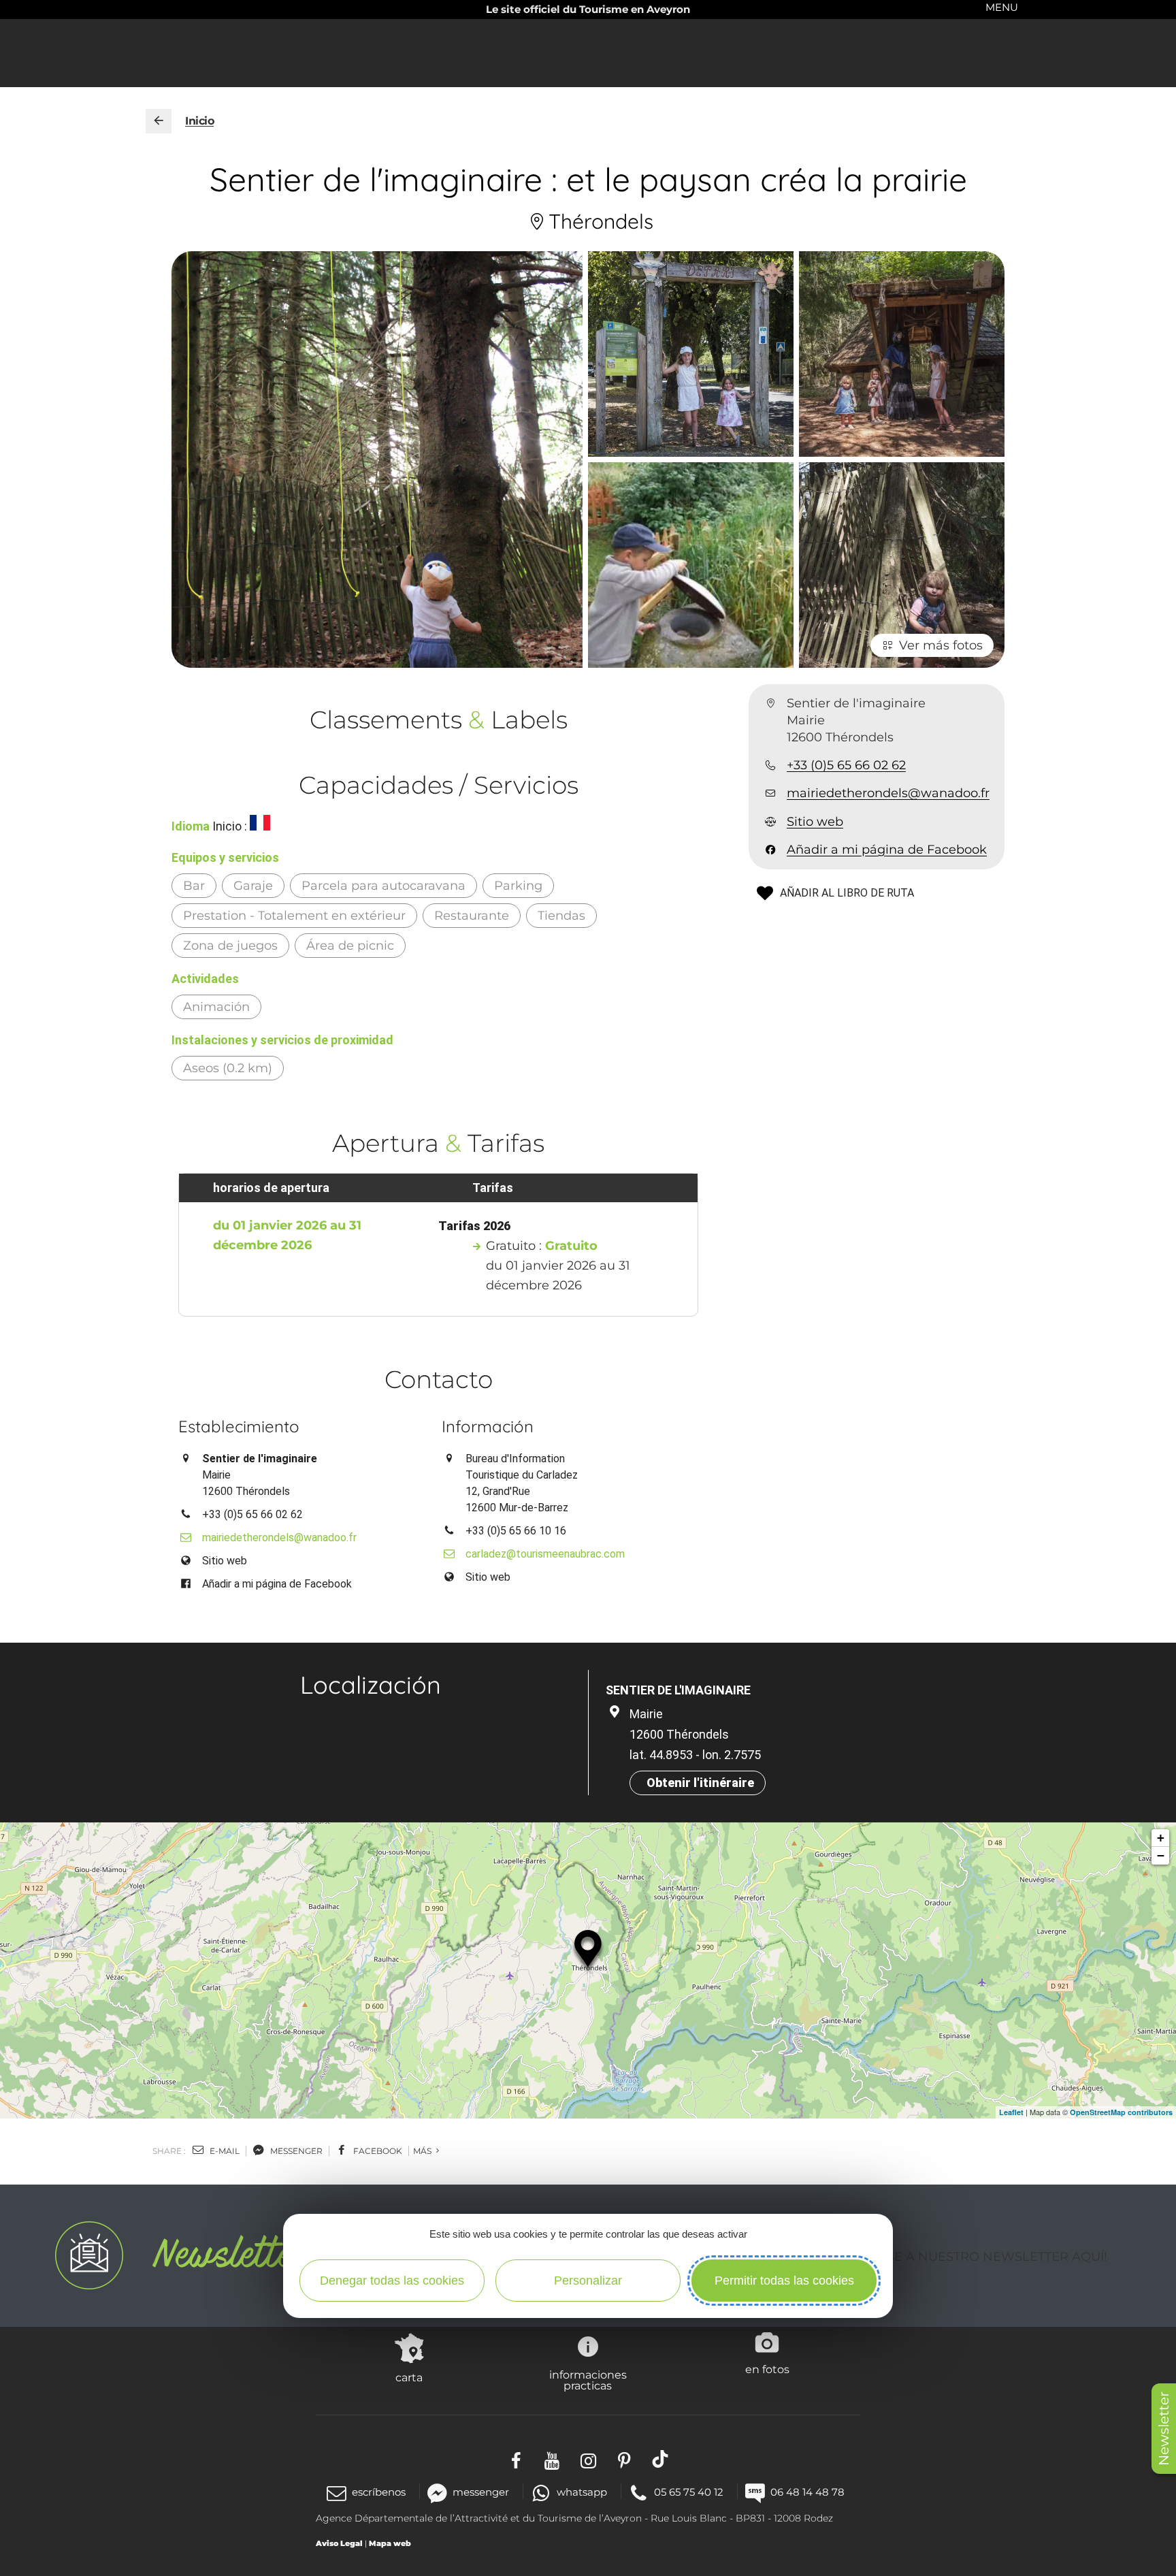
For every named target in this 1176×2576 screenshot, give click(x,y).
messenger (295, 2151)
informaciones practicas (588, 2380)
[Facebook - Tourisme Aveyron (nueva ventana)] (516, 2459)
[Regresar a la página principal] (159, 121)
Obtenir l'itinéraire (700, 1783)
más (423, 2151)
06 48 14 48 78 (807, 2492)
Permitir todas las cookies (784, 2281)
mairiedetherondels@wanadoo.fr (888, 794)
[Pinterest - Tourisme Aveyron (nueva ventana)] (624, 2459)
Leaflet (1011, 2112)
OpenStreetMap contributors (1121, 2112)
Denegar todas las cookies (392, 2281)
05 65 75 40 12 (689, 2492)
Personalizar (588, 2281)
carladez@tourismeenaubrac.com (538, 1554)
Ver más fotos (941, 645)
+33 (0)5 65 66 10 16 (516, 1531)
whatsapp (582, 2492)
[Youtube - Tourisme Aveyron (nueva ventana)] (552, 2459)
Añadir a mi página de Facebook (887, 850)
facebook (377, 2151)
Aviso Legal (339, 2543)
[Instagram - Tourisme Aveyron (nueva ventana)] (588, 2459)
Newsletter (1164, 2429)
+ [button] (1161, 1838)
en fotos (767, 2369)
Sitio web (815, 822)
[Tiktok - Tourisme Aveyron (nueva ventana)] (660, 2459)
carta (409, 2377)
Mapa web (390, 2543)
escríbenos (379, 2492)
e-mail (224, 2151)
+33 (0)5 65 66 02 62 (846, 766)
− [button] (1161, 1855)
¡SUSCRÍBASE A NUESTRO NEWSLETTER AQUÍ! (963, 2257)
